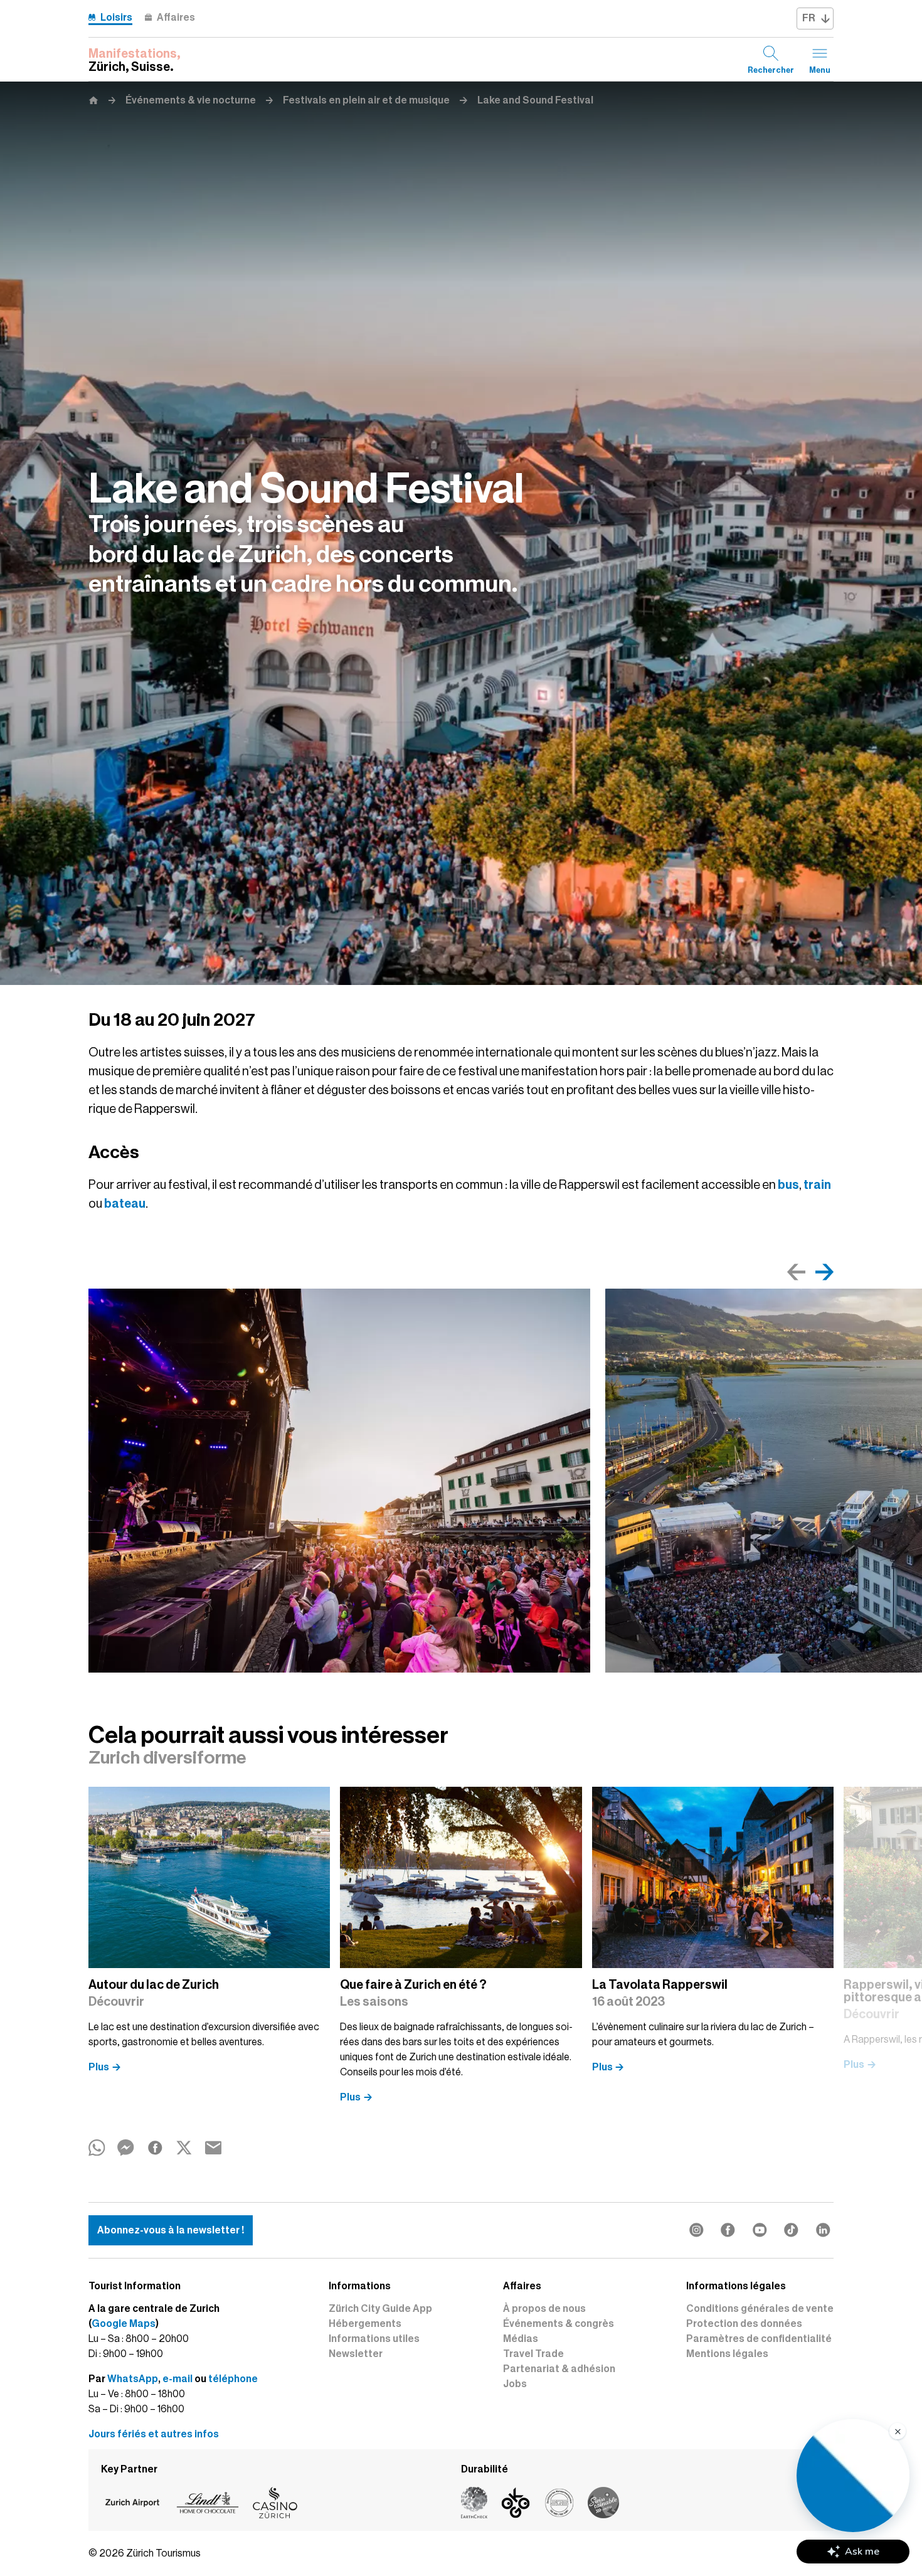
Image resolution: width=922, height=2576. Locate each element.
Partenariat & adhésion (559, 2369)
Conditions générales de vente (760, 2309)
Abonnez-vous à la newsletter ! (171, 2230)
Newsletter (356, 2354)
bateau (125, 1203)
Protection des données (744, 2324)
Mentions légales (727, 2354)
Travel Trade (533, 2354)
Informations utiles (374, 2339)
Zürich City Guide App (380, 2309)
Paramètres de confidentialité (759, 2339)
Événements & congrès (559, 2324)
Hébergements (365, 2324)
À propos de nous (544, 2309)
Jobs (515, 2384)
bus (788, 1184)
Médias (521, 2339)
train (817, 1184)
